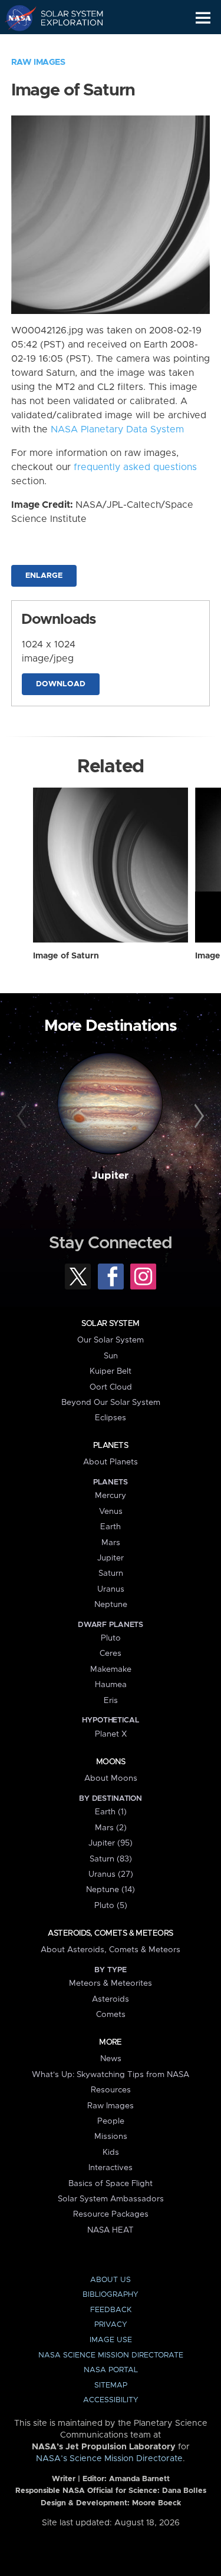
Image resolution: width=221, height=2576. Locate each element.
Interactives (111, 2168)
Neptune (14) (111, 1890)
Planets (111, 1446)
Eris (111, 1701)
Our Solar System (111, 1340)
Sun (111, 1356)
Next (197, 1116)
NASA (16, 18)
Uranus (111, 1589)
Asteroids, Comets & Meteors (110, 1933)
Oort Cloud (111, 1387)
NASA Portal (111, 2370)
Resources (111, 2090)
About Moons (111, 1778)
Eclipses (111, 1418)
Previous (24, 1116)
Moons (111, 1762)
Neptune (111, 1605)
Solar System (110, 1324)
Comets (111, 2015)
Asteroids (111, 1999)
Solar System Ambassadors (111, 2199)
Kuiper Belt (111, 1371)
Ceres (111, 1654)
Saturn (111, 1573)
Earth (111, 1527)
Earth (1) (111, 1812)
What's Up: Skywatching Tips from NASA (111, 2075)
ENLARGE (44, 576)
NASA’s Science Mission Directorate (109, 2459)
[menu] (203, 18)
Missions (111, 2137)
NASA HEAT (111, 2230)
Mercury (111, 1496)
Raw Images (38, 62)
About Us (111, 2280)
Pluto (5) (111, 1906)
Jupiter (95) (111, 1843)
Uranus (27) (111, 1874)
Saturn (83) (111, 1859)
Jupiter (110, 1176)
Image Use (111, 2340)
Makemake (111, 1669)
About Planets (111, 1462)
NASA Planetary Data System (117, 429)
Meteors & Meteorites (111, 1983)
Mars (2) (111, 1828)
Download (61, 684)
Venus (111, 1512)
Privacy (111, 2325)
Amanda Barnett (139, 2479)
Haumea (111, 1685)
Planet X (111, 1734)
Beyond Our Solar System (111, 1403)
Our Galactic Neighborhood (65, 45)
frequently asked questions (135, 467)
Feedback (111, 2310)
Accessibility (111, 2400)
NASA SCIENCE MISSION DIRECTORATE (111, 2355)
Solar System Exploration (65, 18)
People (111, 2121)
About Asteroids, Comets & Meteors (111, 1950)
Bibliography (111, 2295)
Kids (111, 2152)
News (111, 2059)
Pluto (111, 1638)
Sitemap (111, 2385)
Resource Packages (111, 2214)
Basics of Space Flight (111, 2184)
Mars (111, 1543)
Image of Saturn (66, 956)
